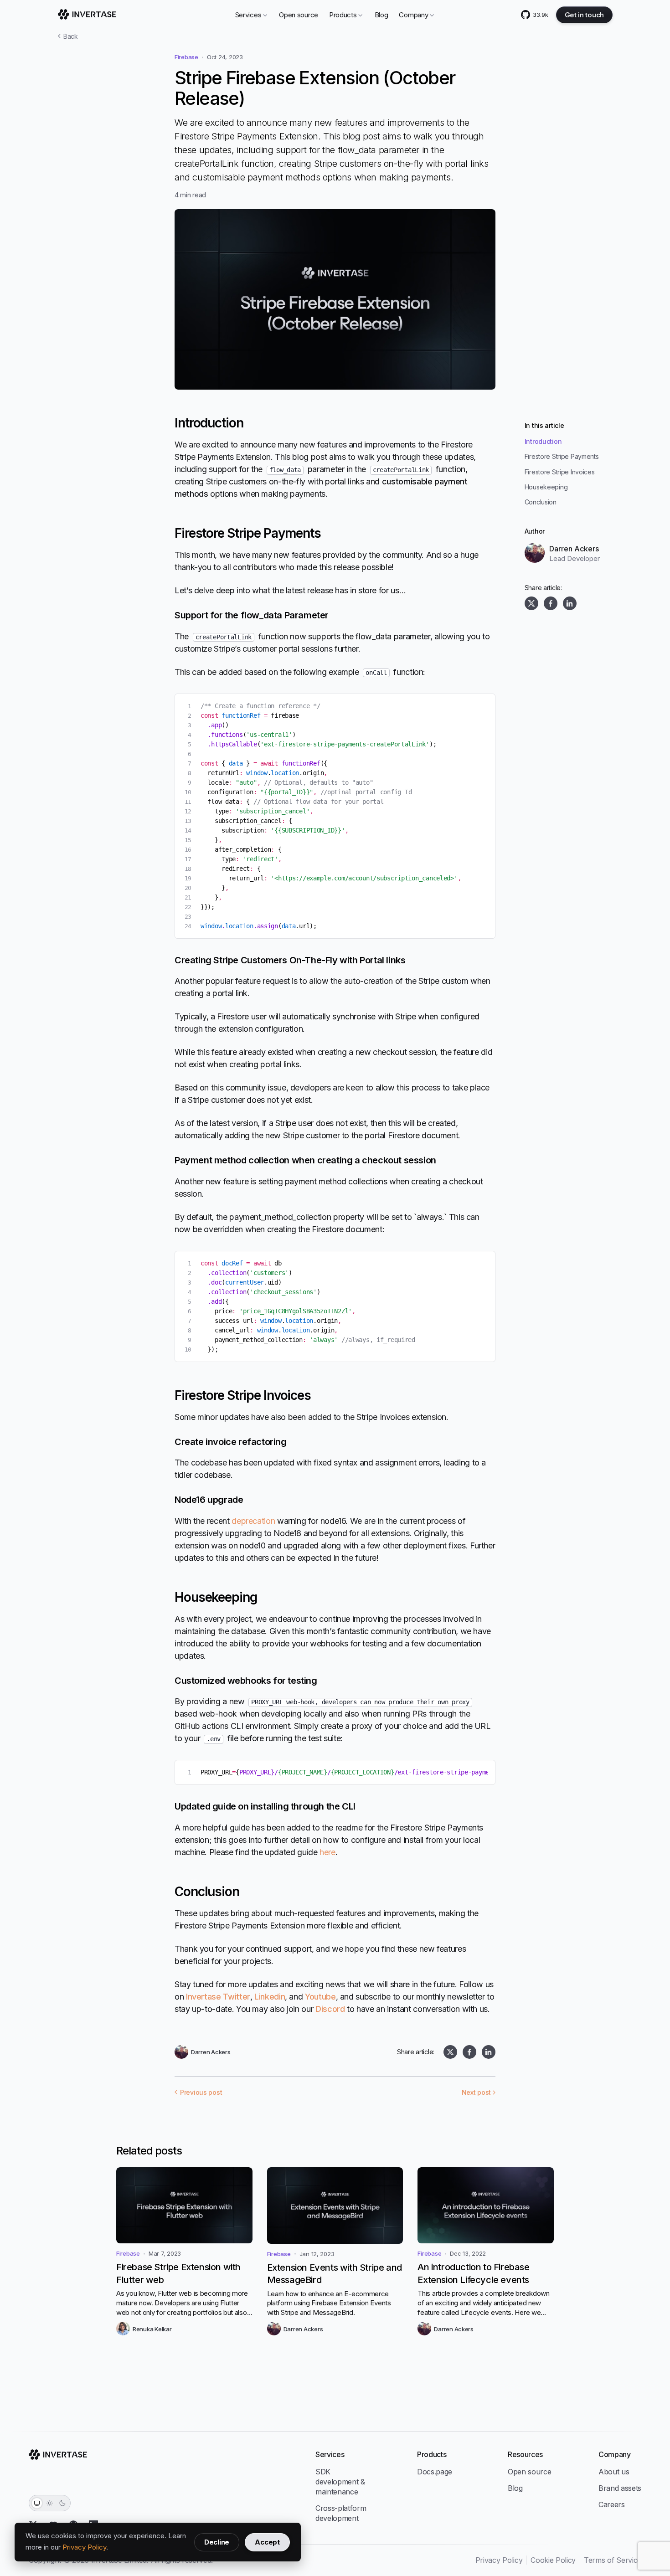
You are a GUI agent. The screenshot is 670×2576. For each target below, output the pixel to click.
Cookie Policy (553, 2560)
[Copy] (481, 708)
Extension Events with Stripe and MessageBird (335, 2274)
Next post (476, 2093)
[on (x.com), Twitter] (531, 603)
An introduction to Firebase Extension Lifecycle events (473, 2273)
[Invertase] (87, 15)
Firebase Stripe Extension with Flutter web (178, 2273)
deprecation (253, 1521)
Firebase (186, 57)
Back (71, 36)
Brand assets (620, 2488)
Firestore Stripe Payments (562, 456)
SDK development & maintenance (340, 2482)
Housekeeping (546, 487)
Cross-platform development (341, 2513)
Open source (299, 15)
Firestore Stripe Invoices (560, 472)
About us (614, 2472)
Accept (267, 2542)
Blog (381, 15)
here (327, 1852)
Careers (612, 2504)
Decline (217, 2542)
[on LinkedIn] (570, 603)
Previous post (201, 2093)
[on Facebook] (551, 603)
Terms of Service (613, 2560)
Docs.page (435, 2472)
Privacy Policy (84, 2547)
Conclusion (541, 502)
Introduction (543, 441)
